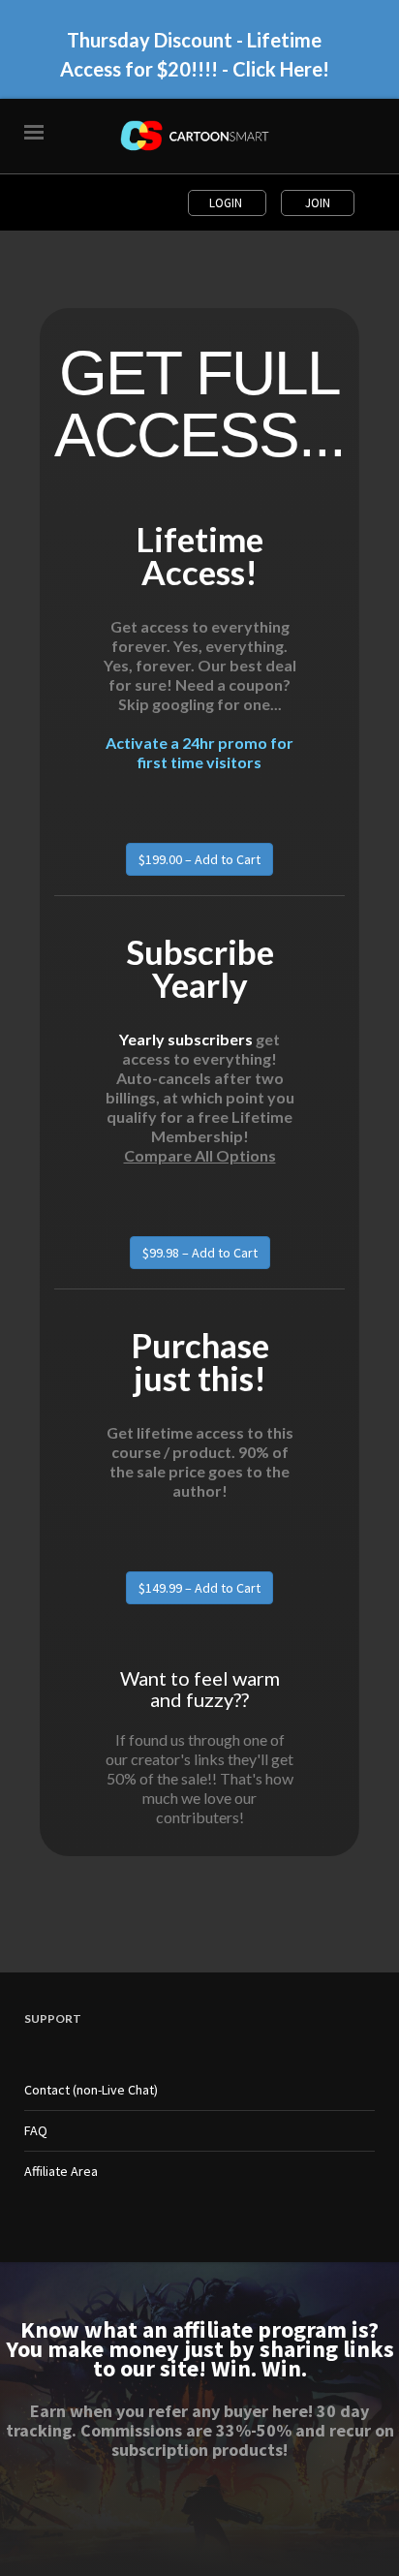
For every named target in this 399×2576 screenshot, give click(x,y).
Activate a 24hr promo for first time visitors (199, 752)
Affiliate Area (61, 2171)
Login (227, 203)
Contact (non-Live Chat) (91, 2090)
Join (318, 203)
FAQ (36, 2130)
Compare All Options (200, 1155)
